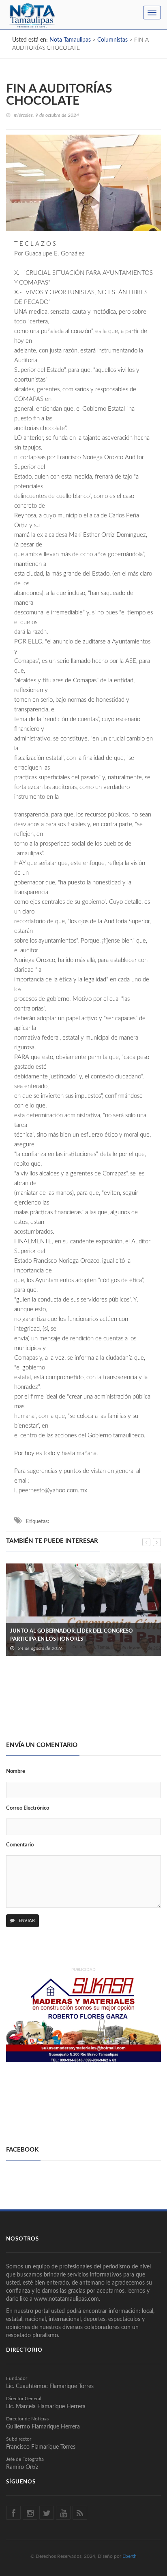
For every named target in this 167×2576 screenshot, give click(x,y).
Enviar (26, 1921)
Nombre (16, 1771)
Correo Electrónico (28, 1808)
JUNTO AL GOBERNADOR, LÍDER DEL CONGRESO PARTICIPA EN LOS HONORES (72, 1635)
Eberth (130, 2556)
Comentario (20, 1845)
